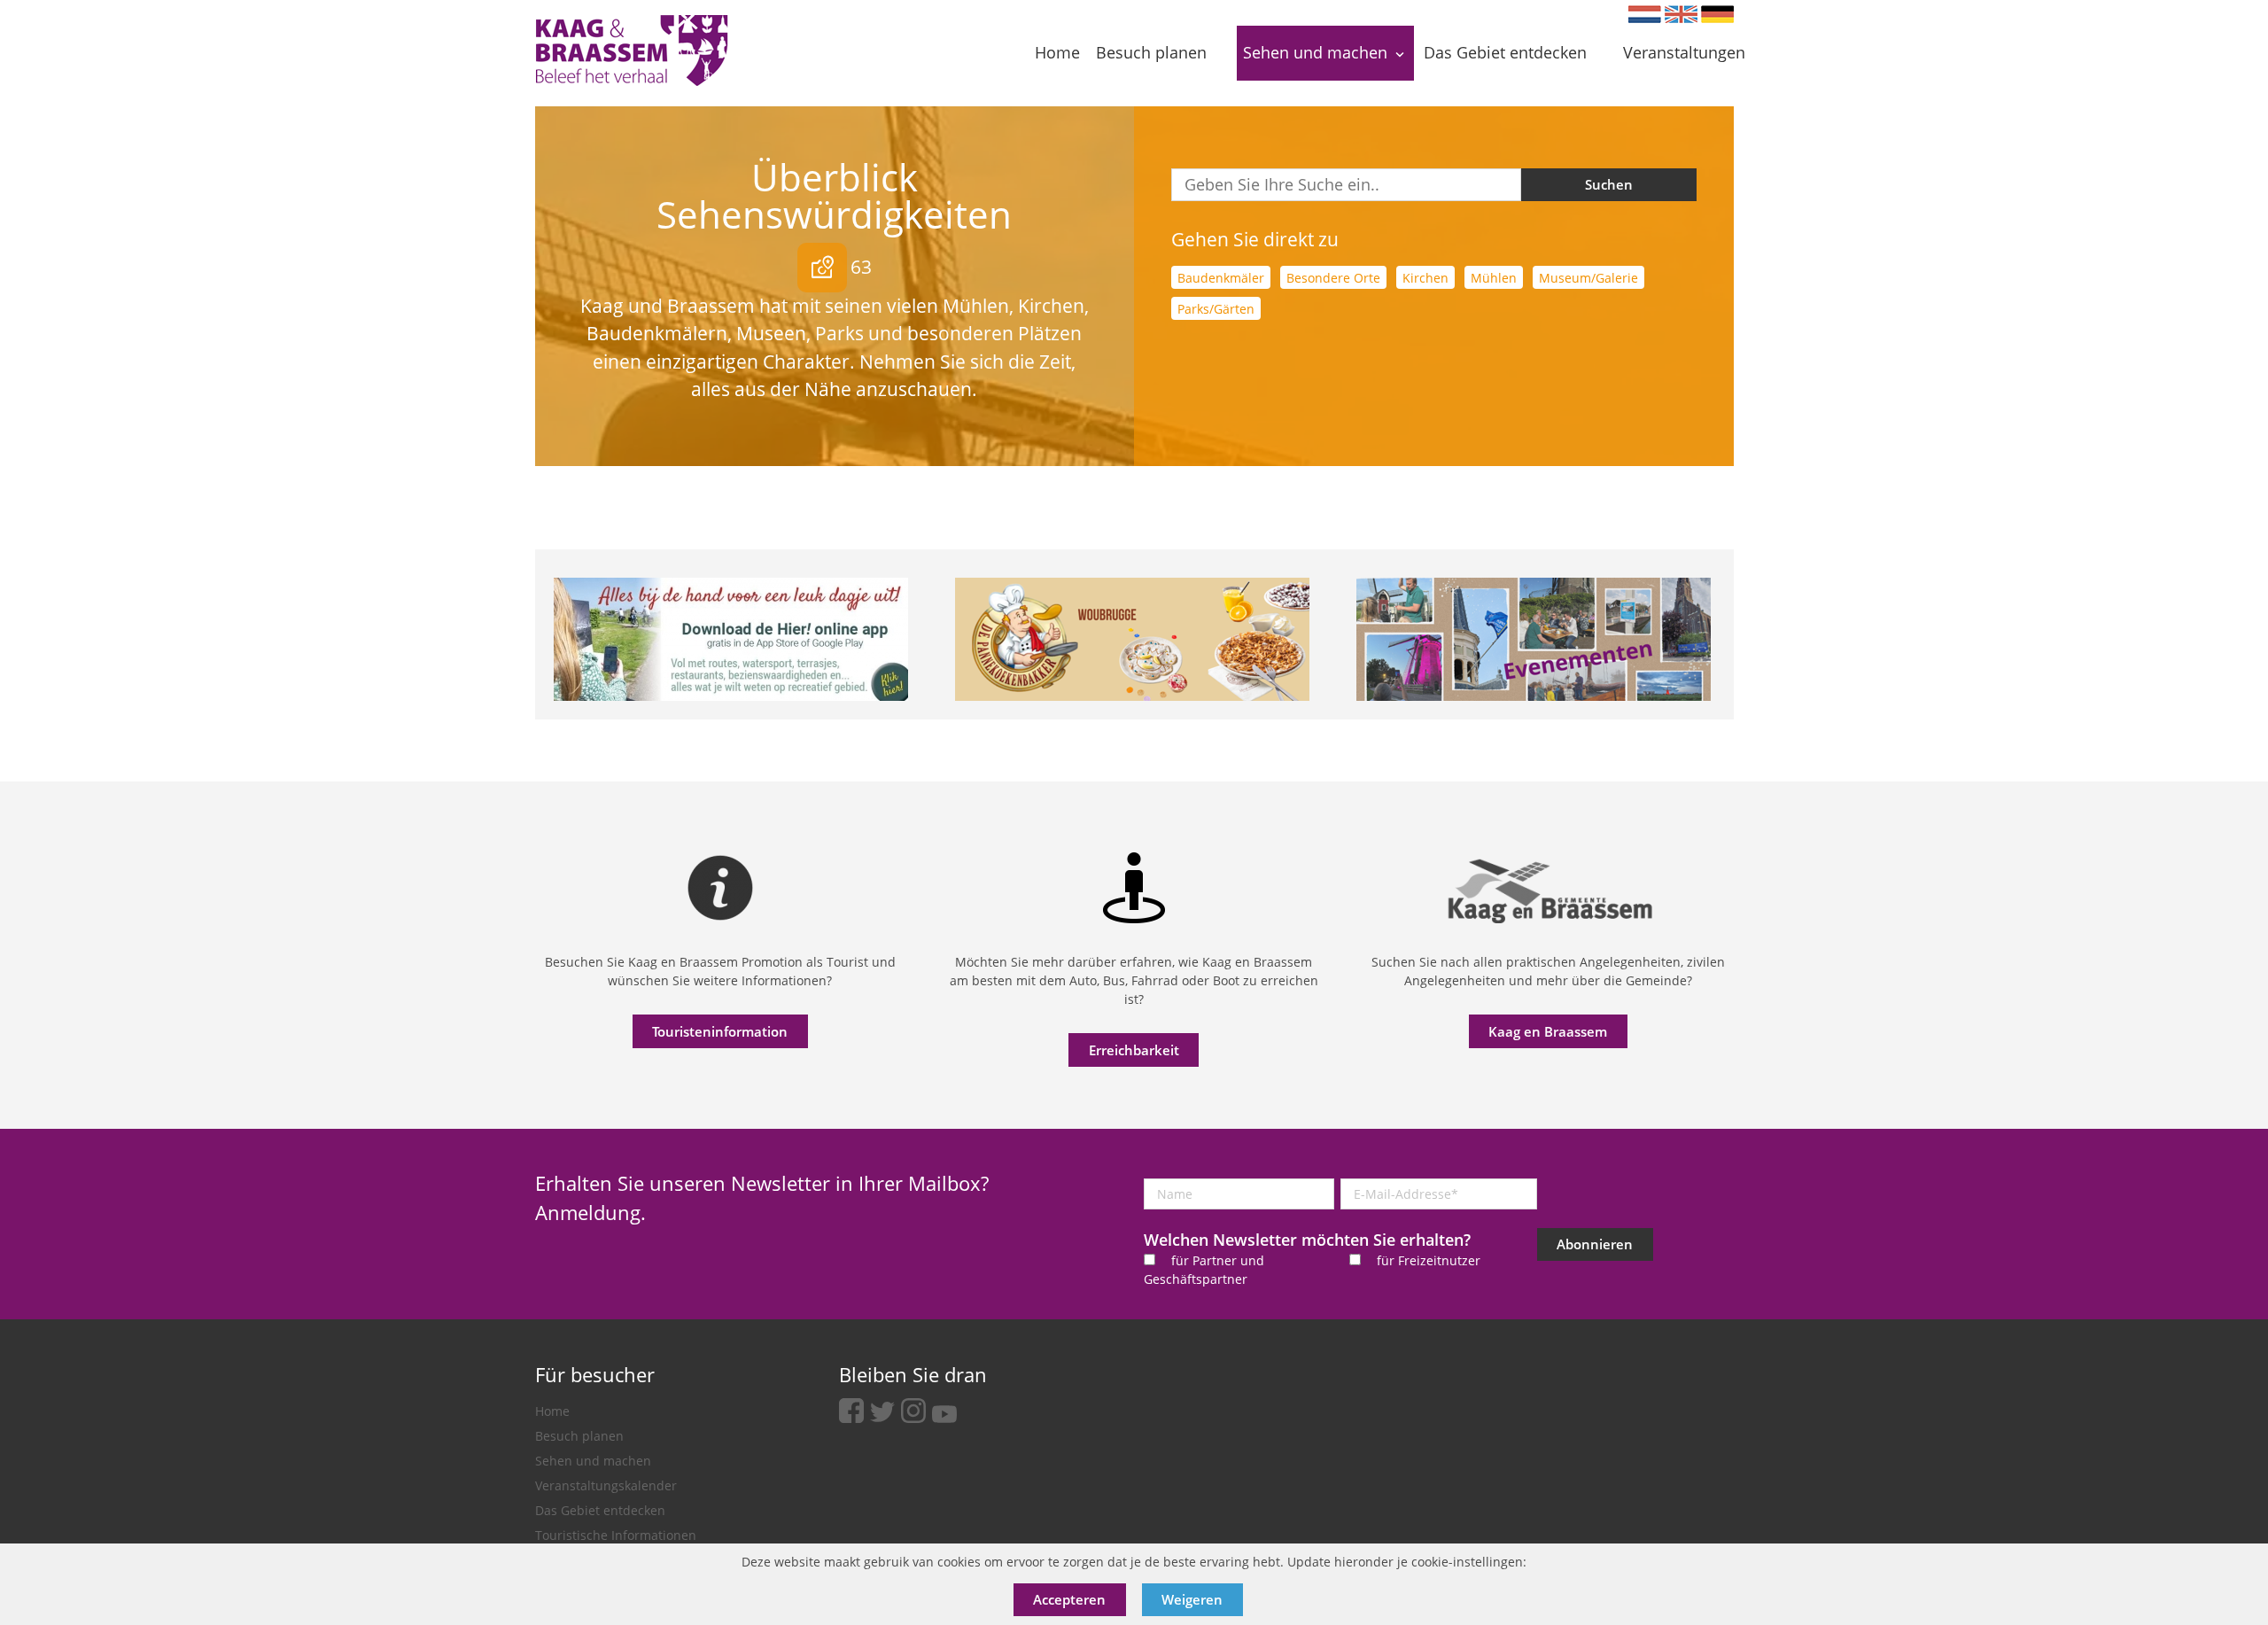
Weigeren (1192, 1599)
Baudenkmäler (1221, 278)
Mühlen (1494, 278)
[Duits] (1717, 14)
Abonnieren (1595, 1244)
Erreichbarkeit (1134, 1050)
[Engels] (1681, 14)
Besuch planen (579, 1436)
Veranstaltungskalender (606, 1485)
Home (552, 1411)
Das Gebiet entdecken (600, 1510)
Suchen (1609, 184)
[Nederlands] (1645, 14)
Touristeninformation (720, 1031)
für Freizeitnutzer (1429, 1260)
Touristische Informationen (616, 1535)
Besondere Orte (1333, 278)
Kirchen (1425, 278)
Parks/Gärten (1216, 309)
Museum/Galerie (1588, 278)
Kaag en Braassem (1548, 1031)
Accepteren (1069, 1599)
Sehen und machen (593, 1461)
